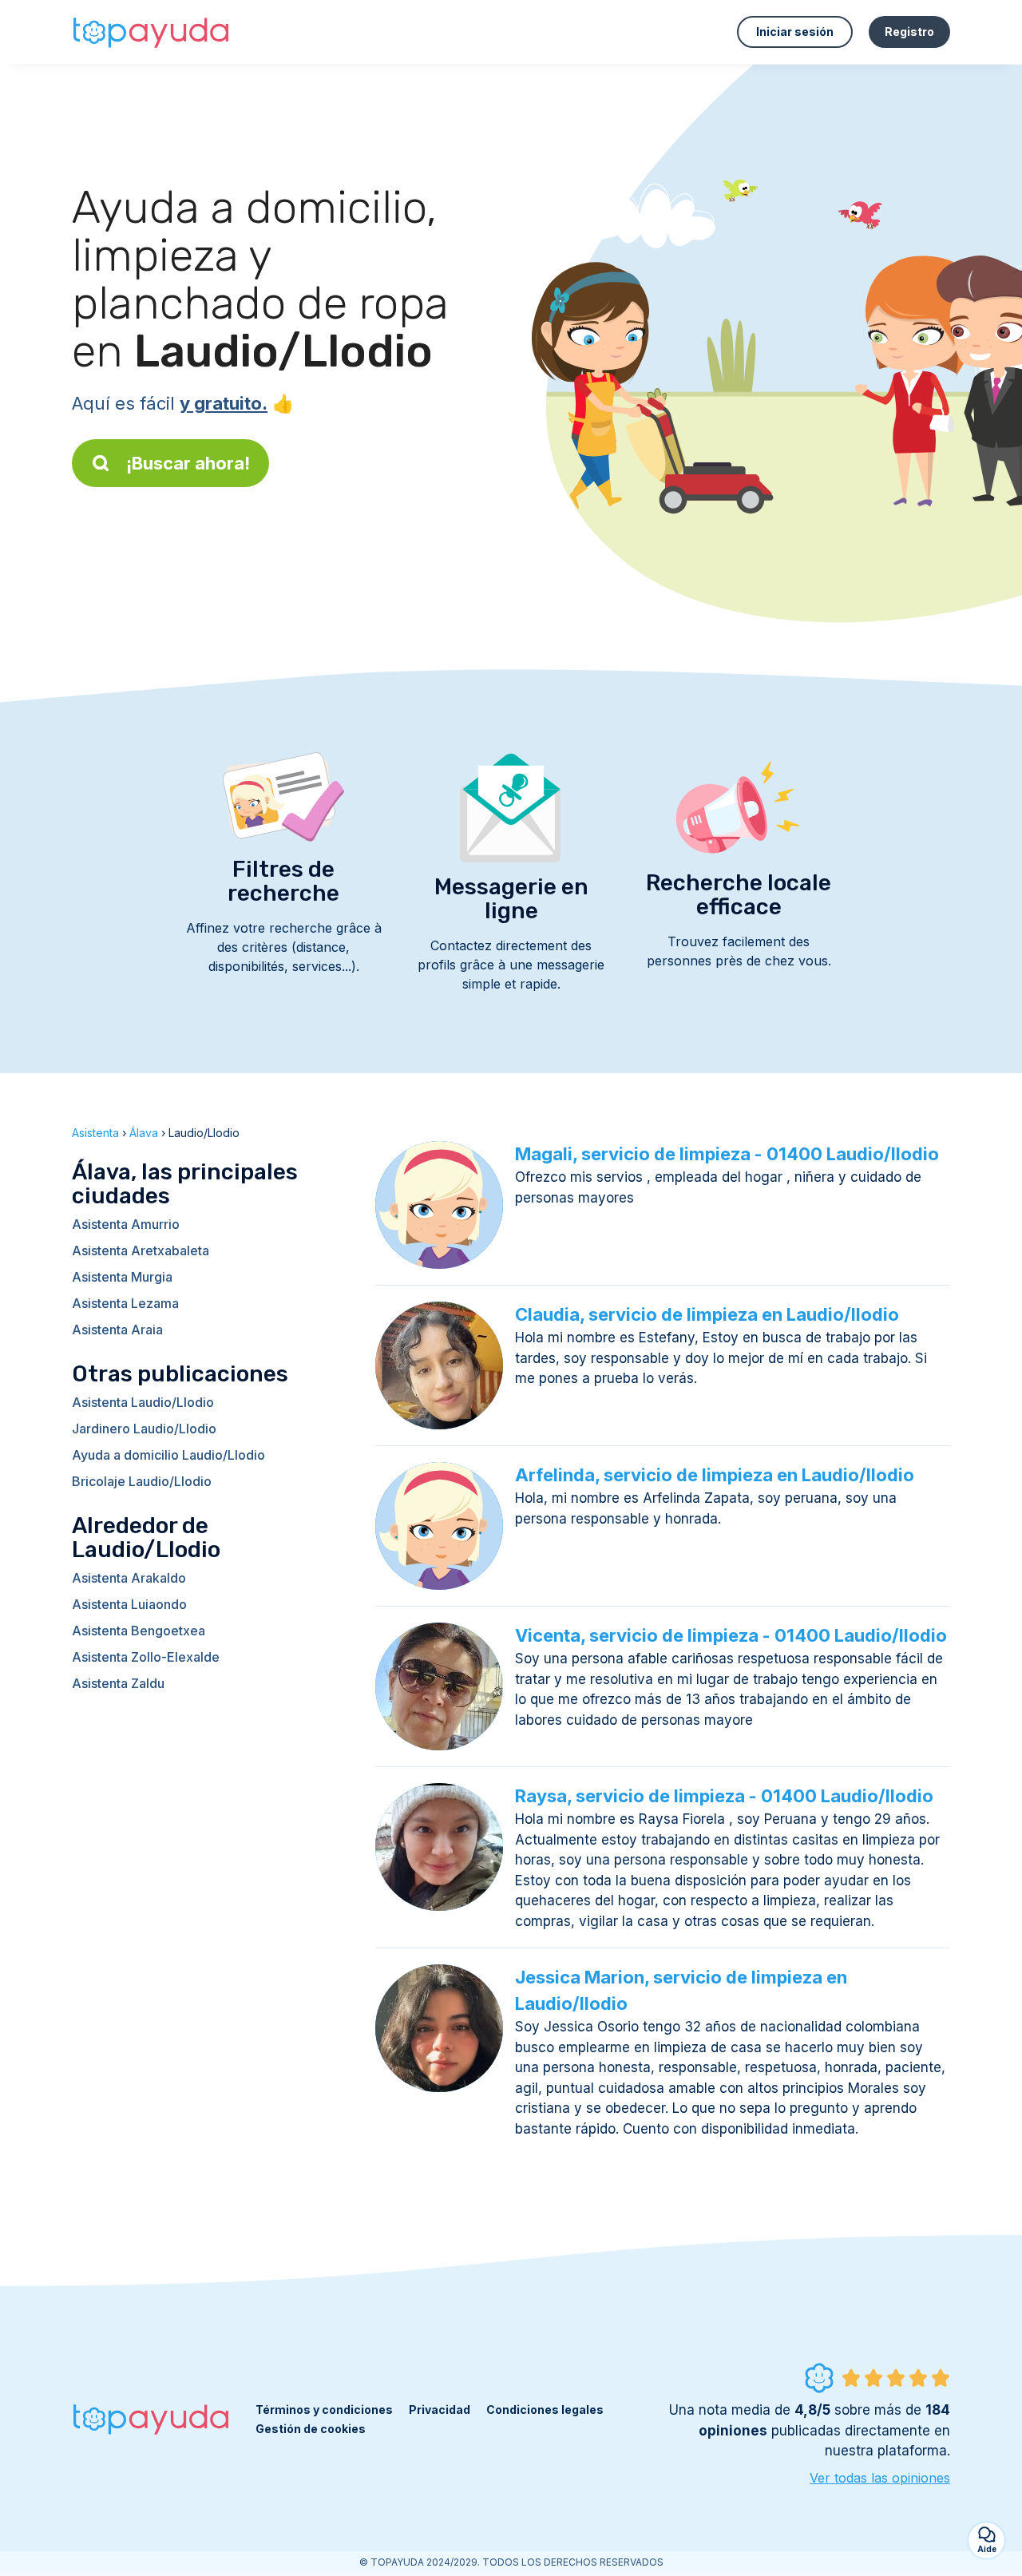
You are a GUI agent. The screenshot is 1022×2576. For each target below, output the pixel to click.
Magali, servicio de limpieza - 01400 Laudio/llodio (727, 1154)
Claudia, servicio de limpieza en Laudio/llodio (707, 1314)
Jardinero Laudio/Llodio (144, 1429)
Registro (909, 32)
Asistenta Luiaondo (129, 1604)
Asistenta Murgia (122, 1277)
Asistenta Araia (117, 1330)
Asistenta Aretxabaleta (141, 1250)
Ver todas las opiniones (880, 2478)
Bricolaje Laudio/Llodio (142, 1481)
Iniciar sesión (795, 32)
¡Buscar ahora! (188, 463)
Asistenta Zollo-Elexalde (146, 1657)
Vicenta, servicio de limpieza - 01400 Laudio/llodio (731, 1635)
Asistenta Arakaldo (129, 1578)
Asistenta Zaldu (118, 1683)
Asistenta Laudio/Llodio (143, 1402)
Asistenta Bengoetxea (139, 1631)
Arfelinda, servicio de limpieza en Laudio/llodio (715, 1475)
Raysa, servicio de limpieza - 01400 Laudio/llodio (724, 1796)
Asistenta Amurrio (126, 1224)
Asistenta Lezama (125, 1303)
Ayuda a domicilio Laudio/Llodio (168, 1455)
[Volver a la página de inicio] (152, 32)
